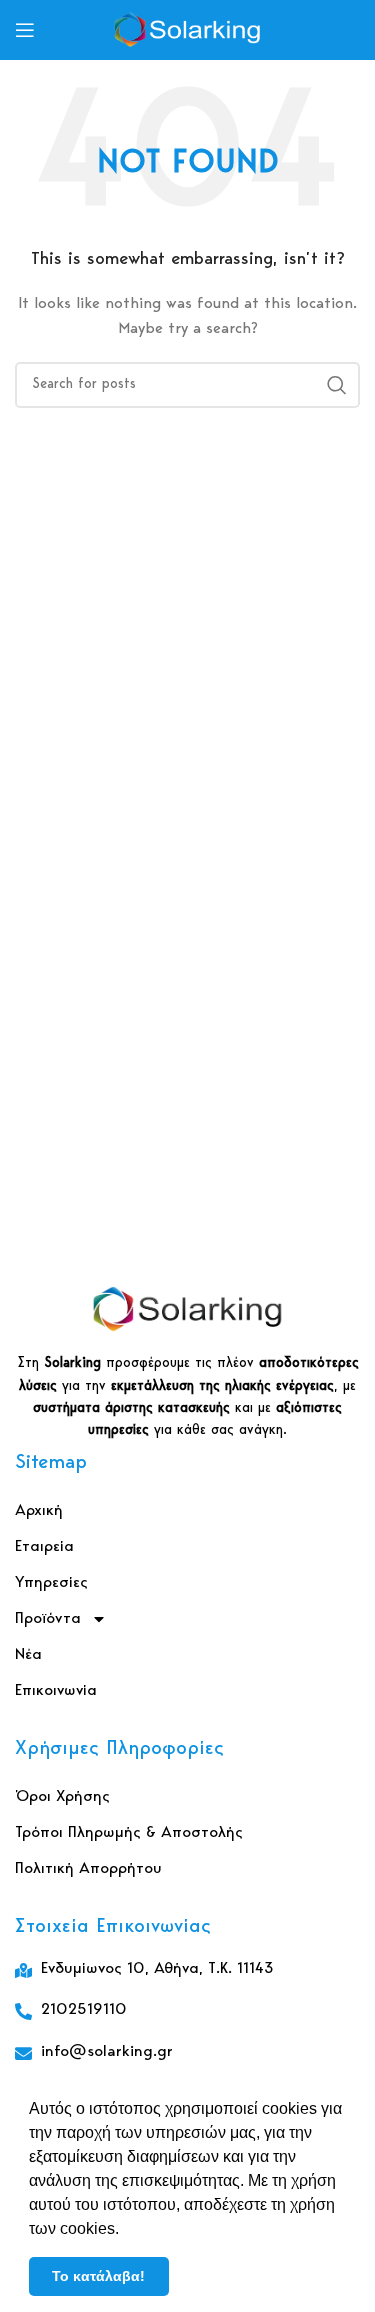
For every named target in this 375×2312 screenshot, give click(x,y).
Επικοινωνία (56, 1691)
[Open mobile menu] (25, 30)
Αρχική (39, 1511)
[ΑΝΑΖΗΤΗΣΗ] (337, 385)
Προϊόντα (48, 1619)
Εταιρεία (44, 1547)
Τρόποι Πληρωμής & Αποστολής (129, 1833)
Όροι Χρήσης (62, 1797)
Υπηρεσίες (51, 1583)
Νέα (28, 1655)
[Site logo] (188, 30)
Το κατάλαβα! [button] (98, 2276)
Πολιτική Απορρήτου (88, 1869)
